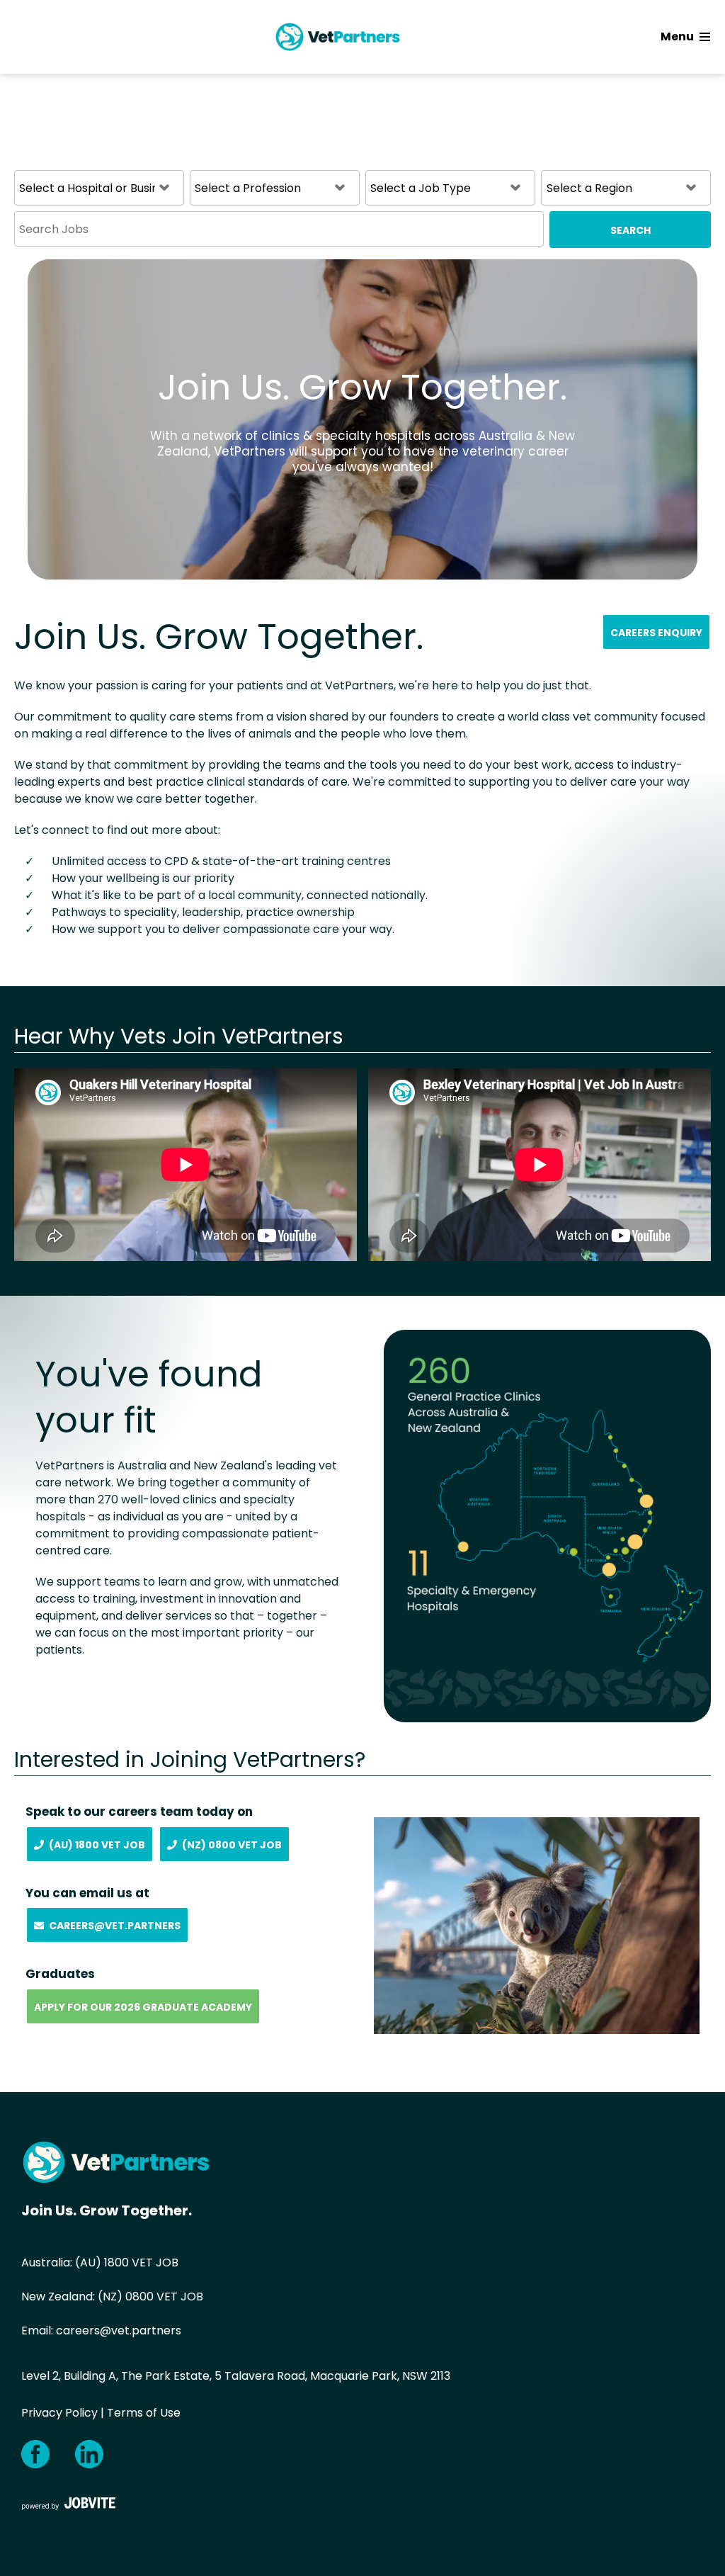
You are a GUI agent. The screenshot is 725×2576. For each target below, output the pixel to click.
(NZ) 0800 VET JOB (150, 2297)
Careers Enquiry (656, 633)
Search (630, 230)
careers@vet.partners (119, 2331)
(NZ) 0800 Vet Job (232, 1845)
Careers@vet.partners (115, 1926)
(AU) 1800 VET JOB (127, 2263)
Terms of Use (144, 2413)
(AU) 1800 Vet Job (97, 1845)
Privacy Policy (59, 2413)
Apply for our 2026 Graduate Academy (143, 2007)
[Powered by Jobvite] (69, 2503)
